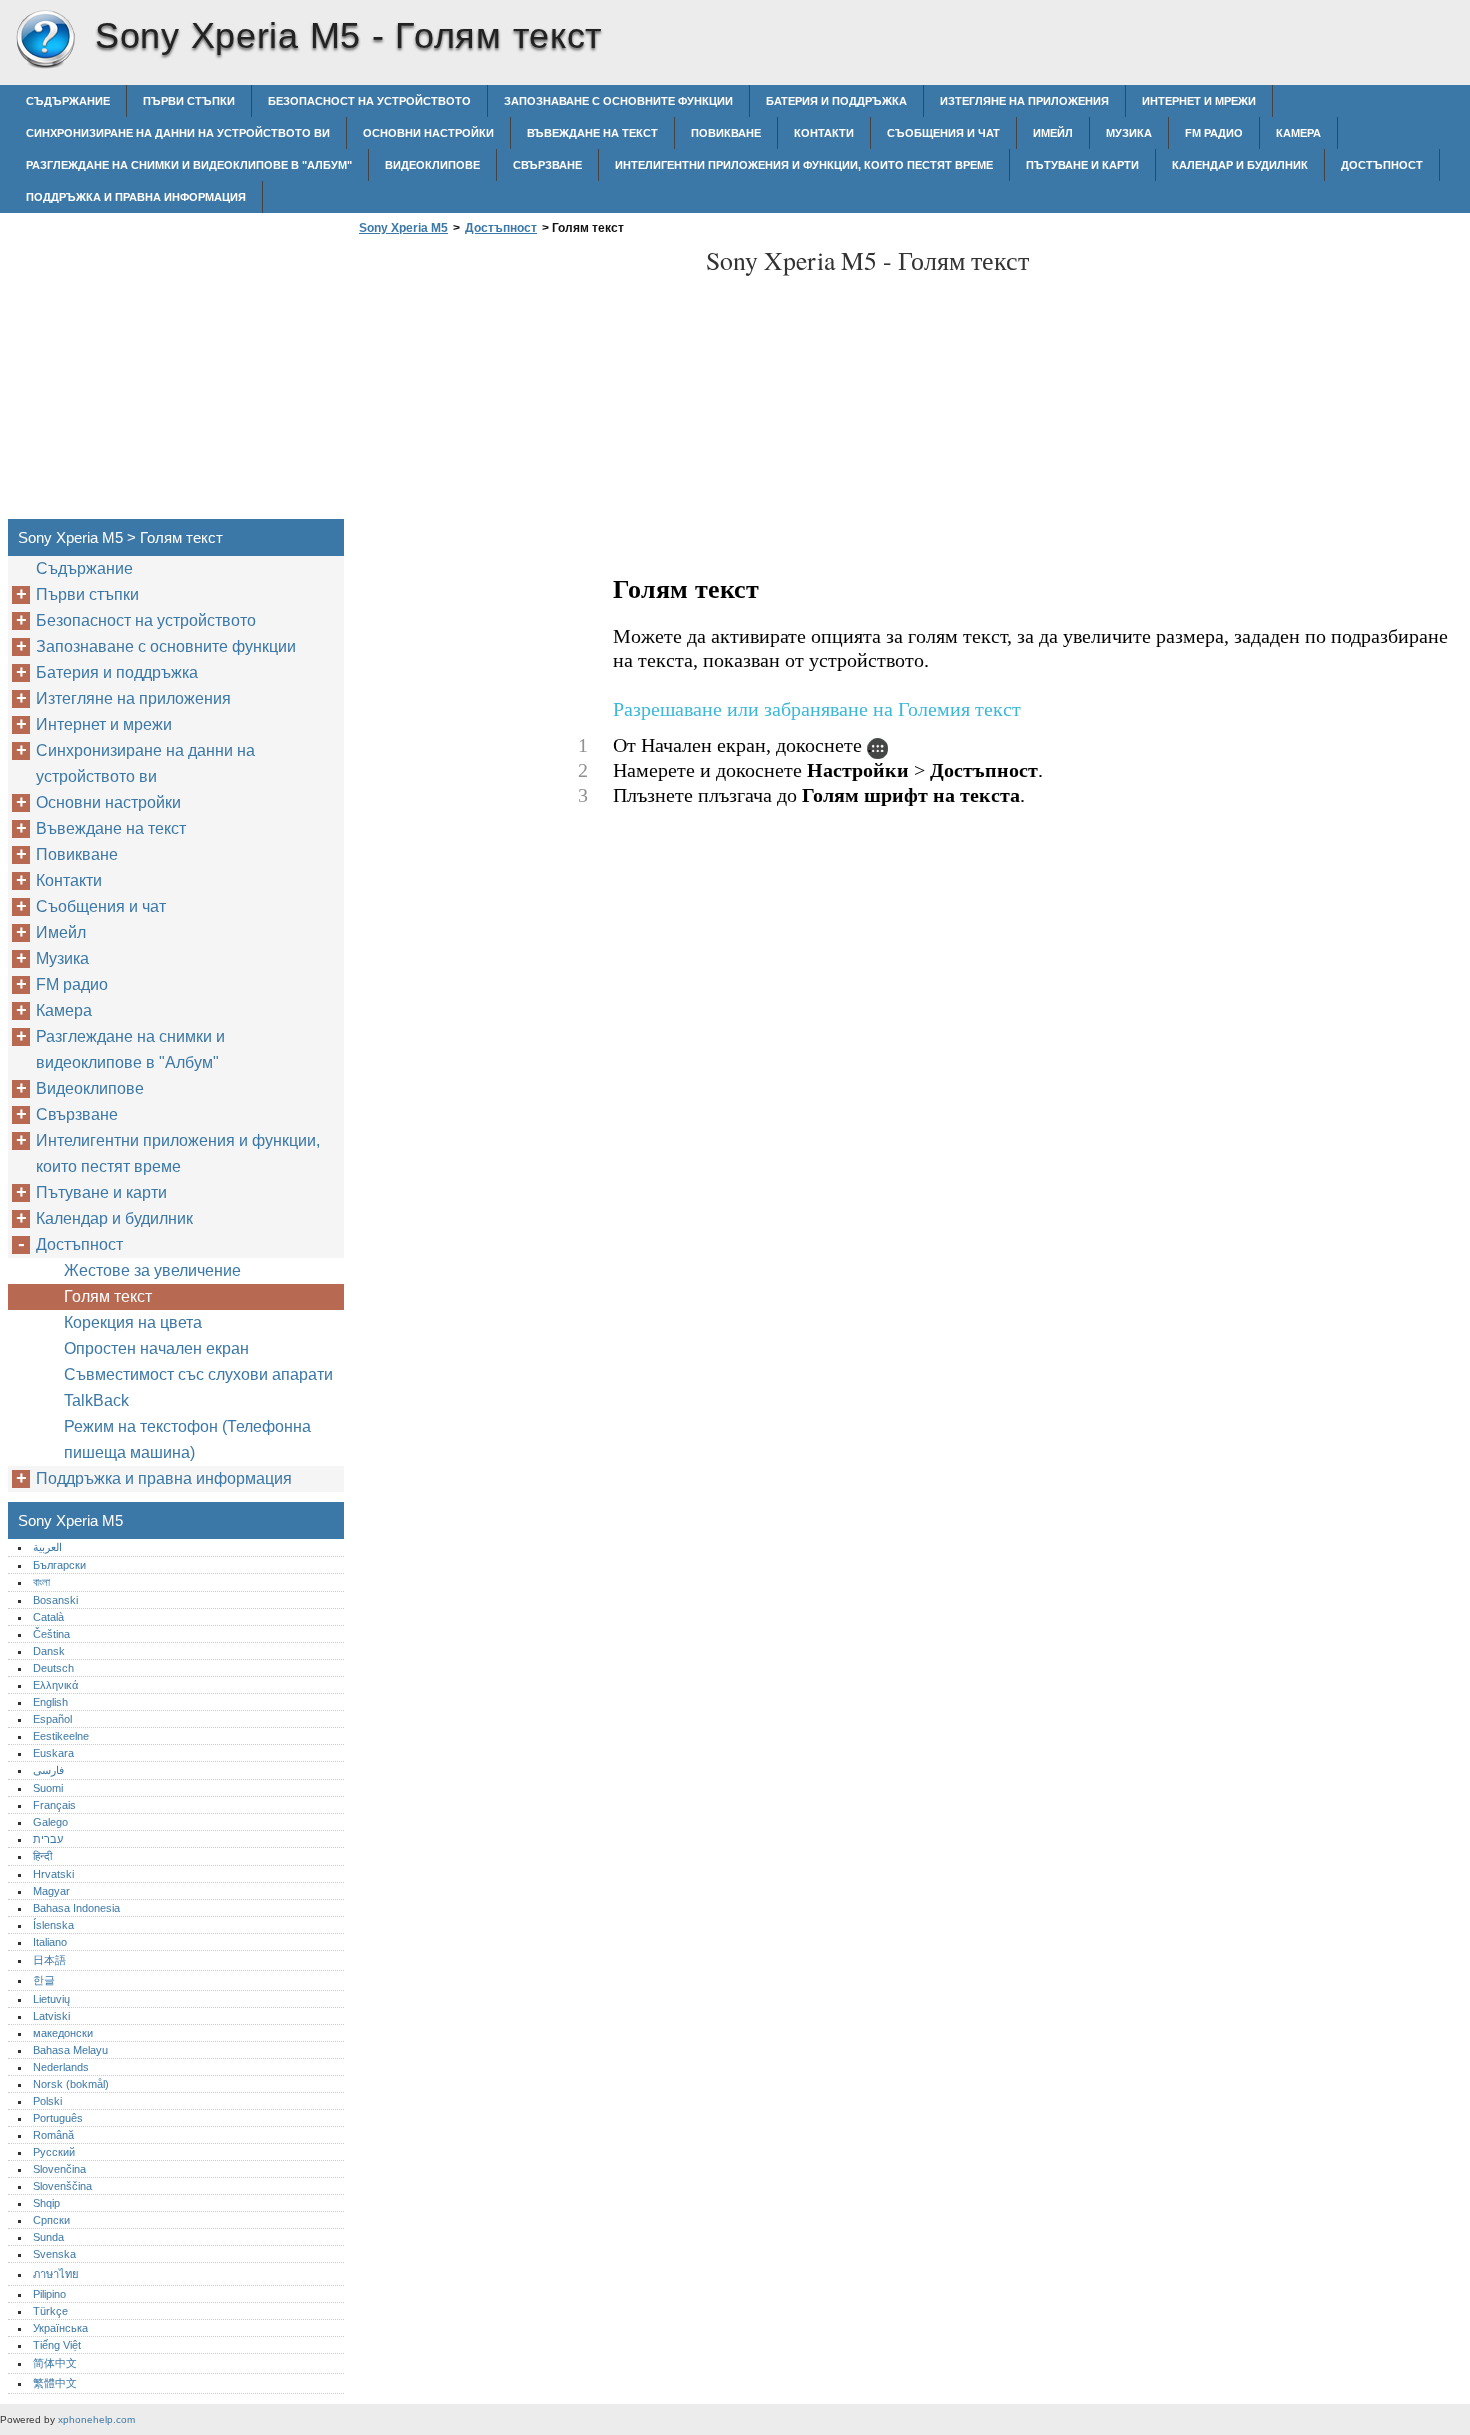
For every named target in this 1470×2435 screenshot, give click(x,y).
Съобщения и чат (943, 133)
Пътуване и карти (1082, 165)
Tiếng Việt (57, 2345)
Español (52, 1719)
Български (59, 1565)
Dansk (49, 1651)
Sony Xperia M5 (45, 40)
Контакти (824, 133)
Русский (54, 2152)
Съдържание (68, 101)
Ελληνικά (55, 1685)
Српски (51, 2220)
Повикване (726, 133)
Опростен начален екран (156, 1348)
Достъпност (1382, 165)
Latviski (51, 2016)
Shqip (46, 2203)
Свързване (547, 165)
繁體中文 (55, 2383)
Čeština (51, 1634)
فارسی (48, 1770)
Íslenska (53, 1925)
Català (48, 1617)
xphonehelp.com (96, 2419)
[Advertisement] (522, 383)
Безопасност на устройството (369, 101)
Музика (1129, 133)
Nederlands (61, 2067)
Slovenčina (59, 2169)
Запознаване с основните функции (618, 101)
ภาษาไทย (56, 2274)
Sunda (48, 2237)
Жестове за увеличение (152, 1270)
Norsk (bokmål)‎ (71, 2084)
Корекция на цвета (133, 1322)
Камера (1298, 133)
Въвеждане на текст (592, 133)
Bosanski (55, 1600)
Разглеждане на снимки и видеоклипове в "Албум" (189, 165)
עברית (48, 1839)
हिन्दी (42, 1856)
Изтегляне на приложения (1024, 101)
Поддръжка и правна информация (136, 197)
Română (53, 2135)
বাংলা (41, 1582)
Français (54, 1805)
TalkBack (96, 1400)
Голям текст (108, 1296)
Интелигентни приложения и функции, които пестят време (804, 165)
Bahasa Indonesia (76, 1908)
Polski (47, 2101)
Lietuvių (51, 1999)
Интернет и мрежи (1199, 101)
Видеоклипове (432, 165)
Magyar (51, 1891)
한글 (44, 1980)
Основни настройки (428, 133)
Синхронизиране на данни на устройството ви (178, 133)
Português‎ (58, 2118)
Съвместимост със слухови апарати (198, 1374)
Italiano (50, 1942)
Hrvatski (53, 1874)
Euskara (53, 1753)
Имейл (1053, 133)
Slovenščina (62, 2186)
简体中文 (55, 2363)
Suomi (48, 1788)
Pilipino (49, 2294)
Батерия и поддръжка (836, 101)
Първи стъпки (189, 101)
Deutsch (53, 1668)
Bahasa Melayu (70, 2050)
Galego (50, 1822)
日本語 (49, 1960)
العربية (47, 1547)
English (50, 1702)
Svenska (54, 2254)
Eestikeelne (61, 1736)
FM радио (1214, 133)
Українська (60, 2328)
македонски (63, 2033)
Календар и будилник (1240, 165)
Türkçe (50, 2311)
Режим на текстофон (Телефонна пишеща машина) (187, 1439)
